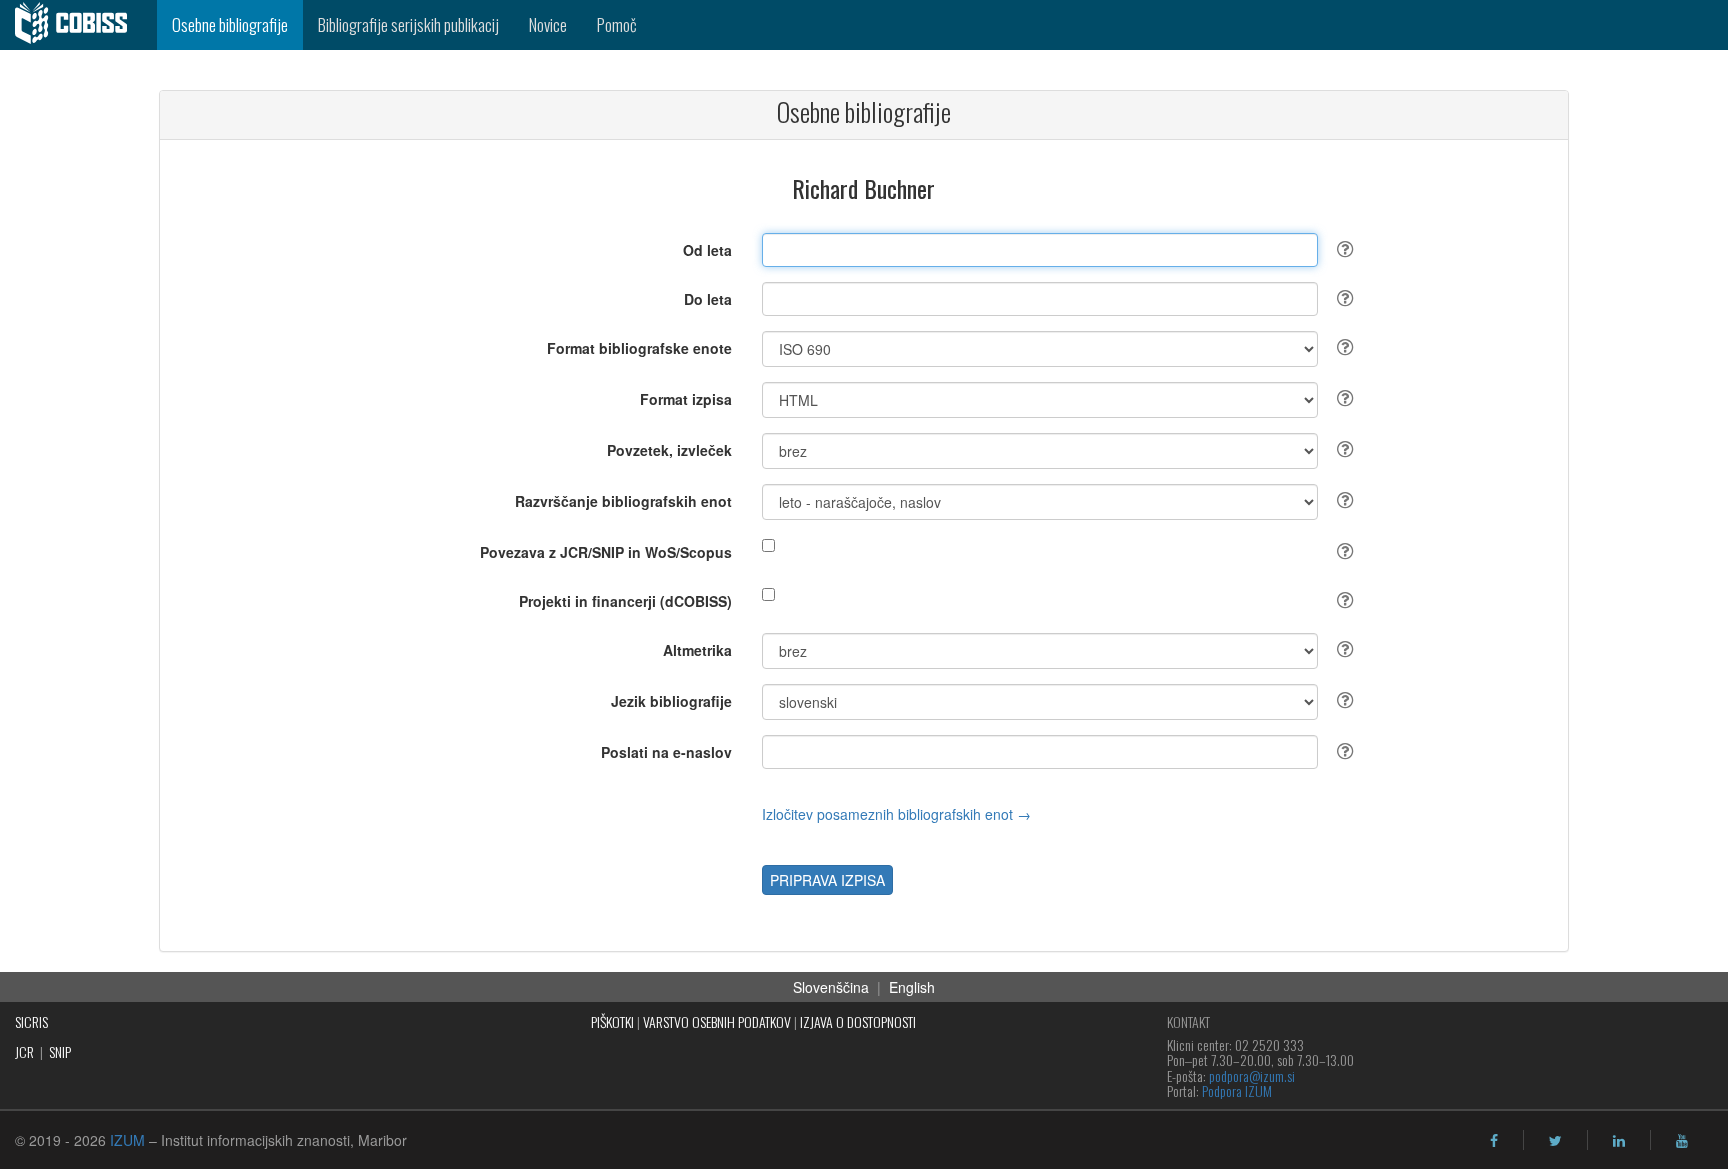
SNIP (60, 1051)
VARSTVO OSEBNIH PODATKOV (717, 1021)
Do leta (708, 299)
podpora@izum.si (1252, 1075)
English (912, 987)
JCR (24, 1051)
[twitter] (1555, 1141)
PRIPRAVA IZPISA (827, 880)
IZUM (127, 1140)
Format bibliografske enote (639, 348)
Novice (548, 24)
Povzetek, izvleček (669, 450)
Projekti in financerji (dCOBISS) (625, 601)
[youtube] (1682, 1141)
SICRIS (31, 1021)
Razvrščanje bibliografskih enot (623, 501)
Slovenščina (831, 987)
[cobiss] (78, 25)
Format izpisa (686, 399)
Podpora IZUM (1237, 1090)
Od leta (707, 250)
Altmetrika (697, 650)
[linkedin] (1619, 1141)
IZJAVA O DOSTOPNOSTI (858, 1021)
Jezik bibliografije (671, 701)
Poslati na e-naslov (666, 752)
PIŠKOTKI (612, 1021)
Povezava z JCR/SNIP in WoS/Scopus (606, 552)
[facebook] (1494, 1141)
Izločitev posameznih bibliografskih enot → (896, 814)
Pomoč (617, 24)
